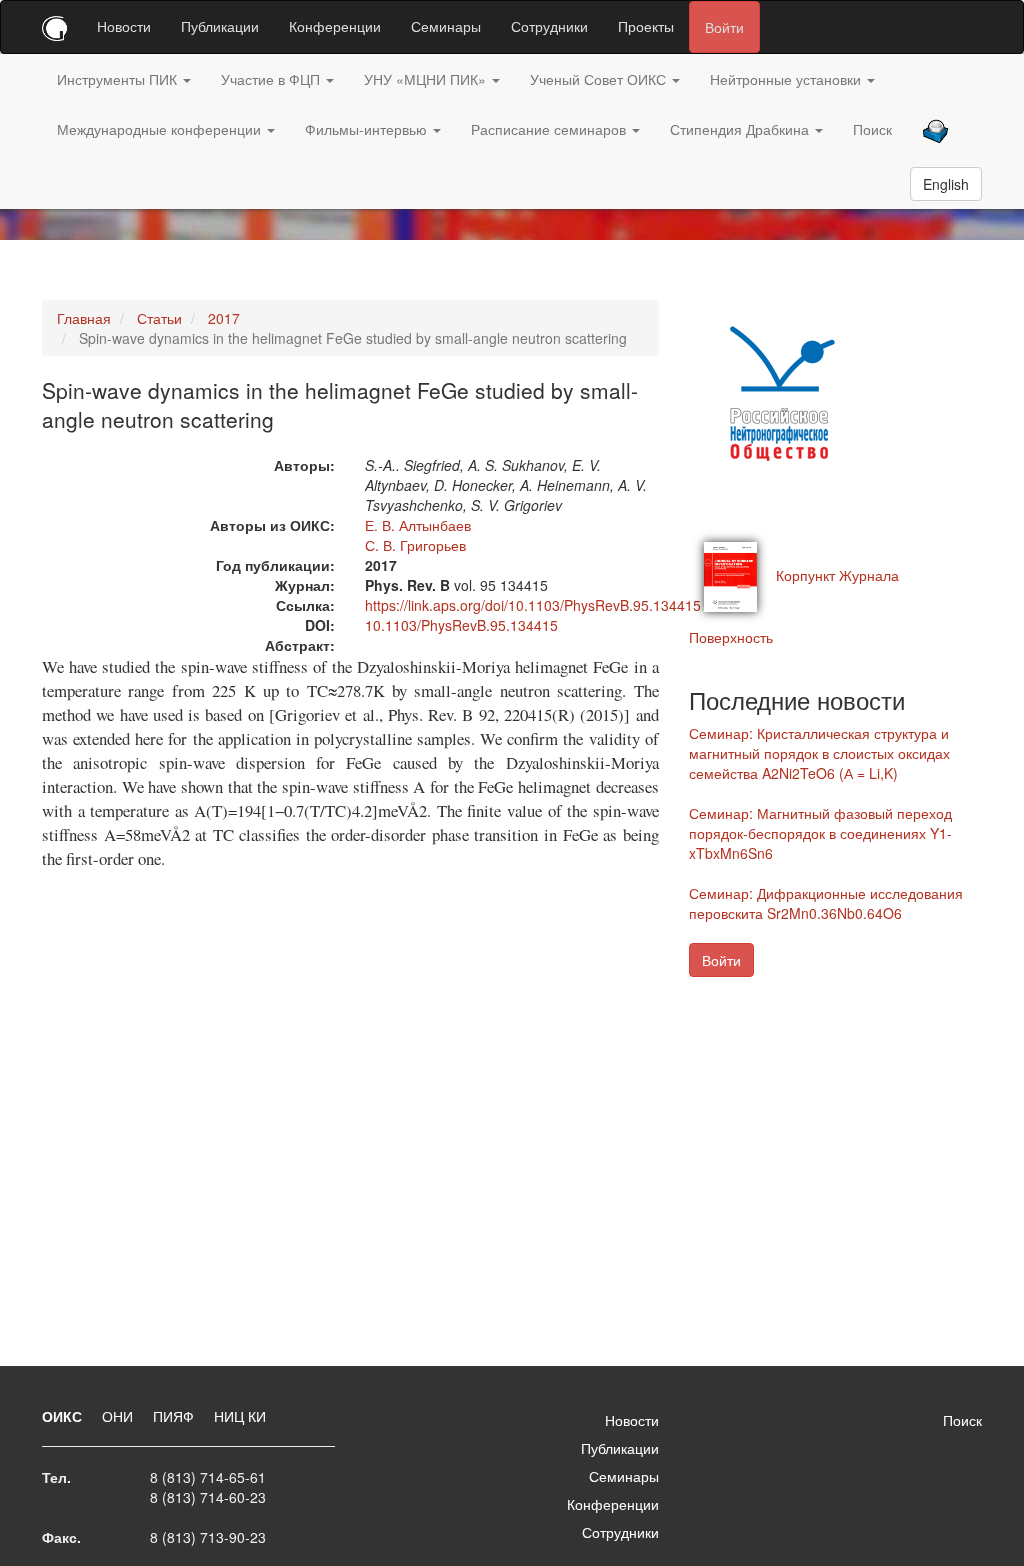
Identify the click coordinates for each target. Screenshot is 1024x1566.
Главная (84, 318)
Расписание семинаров (550, 129)
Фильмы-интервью (368, 129)
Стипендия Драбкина (741, 129)
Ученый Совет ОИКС (600, 79)
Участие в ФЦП (272, 79)
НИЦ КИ (240, 1416)
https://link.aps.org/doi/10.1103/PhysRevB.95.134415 (533, 605)
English (946, 184)
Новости (124, 26)
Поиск (872, 129)
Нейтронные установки (787, 79)
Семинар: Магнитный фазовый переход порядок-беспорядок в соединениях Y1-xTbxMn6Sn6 (820, 833)
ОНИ (119, 1416)
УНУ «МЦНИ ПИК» (427, 79)
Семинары (446, 26)
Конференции (335, 26)
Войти (724, 27)
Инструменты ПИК (119, 79)
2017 (224, 318)
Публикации (220, 26)
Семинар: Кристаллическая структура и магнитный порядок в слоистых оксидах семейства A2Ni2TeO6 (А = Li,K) (819, 753)
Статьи (159, 318)
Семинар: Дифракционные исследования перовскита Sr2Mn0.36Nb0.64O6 (826, 903)
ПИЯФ (175, 1416)
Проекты (646, 26)
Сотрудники (549, 26)
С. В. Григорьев (415, 545)
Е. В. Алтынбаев (418, 525)
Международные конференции (161, 129)
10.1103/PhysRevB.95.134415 (461, 625)
